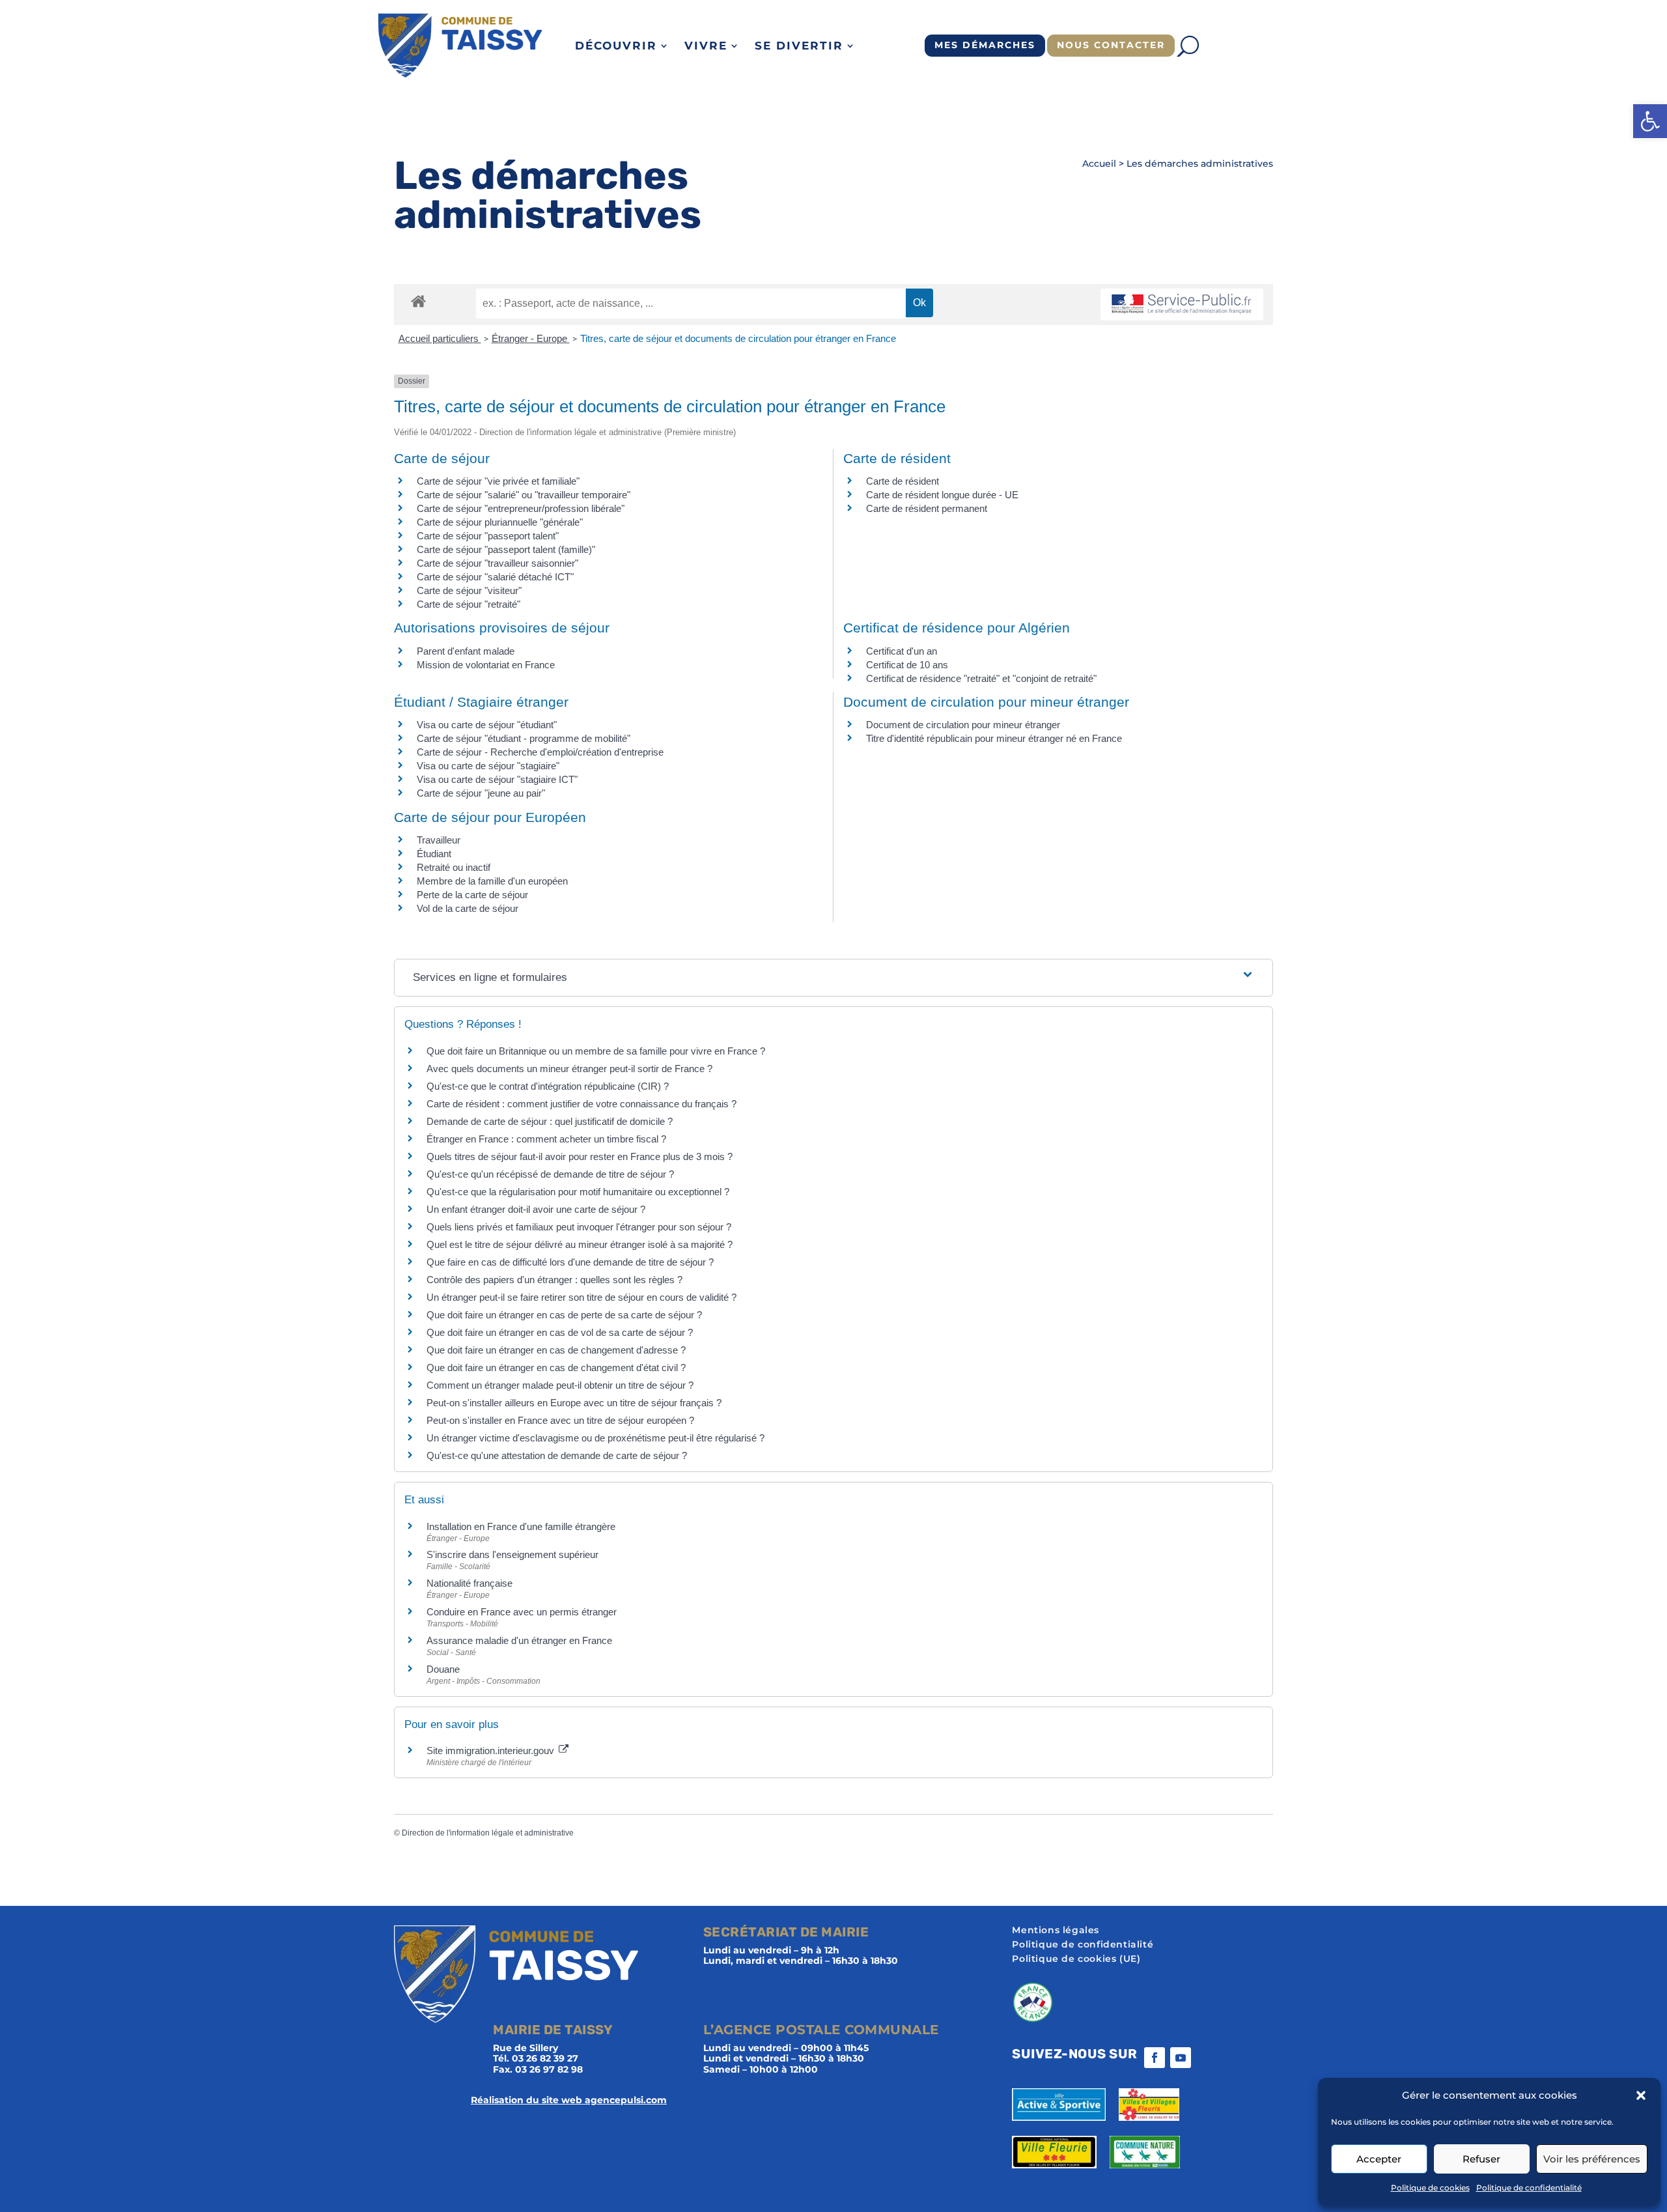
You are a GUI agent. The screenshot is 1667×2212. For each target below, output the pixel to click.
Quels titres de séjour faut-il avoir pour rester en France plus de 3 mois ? (580, 1156)
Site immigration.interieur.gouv (492, 1751)
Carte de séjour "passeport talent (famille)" (506, 549)
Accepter (1379, 2159)
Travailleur (439, 840)
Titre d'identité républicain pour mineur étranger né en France (994, 738)
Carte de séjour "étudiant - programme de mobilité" (524, 738)
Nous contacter (1111, 45)
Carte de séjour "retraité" (469, 604)
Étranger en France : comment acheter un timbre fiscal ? (546, 1139)
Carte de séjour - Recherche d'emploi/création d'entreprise (540, 752)
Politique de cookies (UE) (1076, 1959)
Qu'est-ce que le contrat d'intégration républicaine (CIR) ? (548, 1086)
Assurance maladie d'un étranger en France (519, 1640)
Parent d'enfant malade (466, 651)
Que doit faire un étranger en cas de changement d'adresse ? (556, 1350)
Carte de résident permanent (927, 508)
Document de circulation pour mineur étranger (963, 725)
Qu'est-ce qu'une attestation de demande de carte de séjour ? (557, 1455)
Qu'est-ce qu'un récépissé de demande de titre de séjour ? (550, 1174)
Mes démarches (985, 45)
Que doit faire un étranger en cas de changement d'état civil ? (556, 1368)
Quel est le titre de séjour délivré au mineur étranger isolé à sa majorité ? (581, 1244)
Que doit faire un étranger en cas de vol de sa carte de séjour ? (560, 1332)
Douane (443, 1669)
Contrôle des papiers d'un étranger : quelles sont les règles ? (554, 1280)
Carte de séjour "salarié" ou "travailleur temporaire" (524, 495)
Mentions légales (1056, 1931)
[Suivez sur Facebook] (1155, 2058)
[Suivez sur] (1207, 2058)
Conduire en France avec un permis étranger (522, 1612)
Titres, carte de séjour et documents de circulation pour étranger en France (738, 338)
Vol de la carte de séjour (468, 908)
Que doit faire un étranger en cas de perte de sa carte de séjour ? (564, 1315)
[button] (1650, 121)
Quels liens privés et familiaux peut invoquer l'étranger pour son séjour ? (579, 1227)
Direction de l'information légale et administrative (488, 1833)
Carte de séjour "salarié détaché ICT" (495, 577)
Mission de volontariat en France (486, 665)
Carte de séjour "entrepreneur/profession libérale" (521, 508)
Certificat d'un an (902, 651)
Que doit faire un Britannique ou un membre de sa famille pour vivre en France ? (596, 1051)
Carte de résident (903, 481)
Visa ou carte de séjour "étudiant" (487, 725)
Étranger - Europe (531, 338)
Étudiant (434, 854)
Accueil (1099, 163)
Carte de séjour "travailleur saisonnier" (497, 563)
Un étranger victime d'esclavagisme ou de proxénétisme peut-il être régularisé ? (595, 1438)
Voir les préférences (1592, 2159)
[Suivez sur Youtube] (1181, 2058)
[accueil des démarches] (418, 301)
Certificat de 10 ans (907, 665)
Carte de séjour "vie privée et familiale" (498, 481)
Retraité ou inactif (454, 867)
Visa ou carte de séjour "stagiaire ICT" (497, 779)
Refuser (1481, 2159)
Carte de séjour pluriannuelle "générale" (500, 522)
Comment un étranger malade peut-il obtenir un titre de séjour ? (560, 1385)
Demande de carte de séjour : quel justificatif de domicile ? (550, 1121)
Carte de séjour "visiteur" (469, 590)
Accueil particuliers (440, 338)
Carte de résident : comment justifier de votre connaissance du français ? (581, 1104)
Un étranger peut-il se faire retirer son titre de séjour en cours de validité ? (581, 1297)
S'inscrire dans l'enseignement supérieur (512, 1554)
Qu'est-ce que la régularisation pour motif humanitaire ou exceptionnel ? (578, 1192)
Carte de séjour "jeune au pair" (481, 793)
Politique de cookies (1430, 2188)
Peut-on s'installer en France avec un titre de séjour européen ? (560, 1420)
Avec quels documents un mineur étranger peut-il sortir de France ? (569, 1069)
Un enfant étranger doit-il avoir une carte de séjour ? (537, 1209)
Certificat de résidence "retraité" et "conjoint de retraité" (981, 678)
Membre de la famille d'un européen (492, 881)
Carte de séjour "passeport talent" (488, 536)
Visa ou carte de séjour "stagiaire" (488, 766)
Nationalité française (469, 1583)
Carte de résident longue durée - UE (942, 495)
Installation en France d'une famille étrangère (521, 1526)
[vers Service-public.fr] (1182, 305)
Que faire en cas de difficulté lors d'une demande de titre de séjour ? (570, 1262)
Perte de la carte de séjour (472, 895)
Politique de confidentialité (1529, 2188)
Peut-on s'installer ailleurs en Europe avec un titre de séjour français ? (574, 1403)
